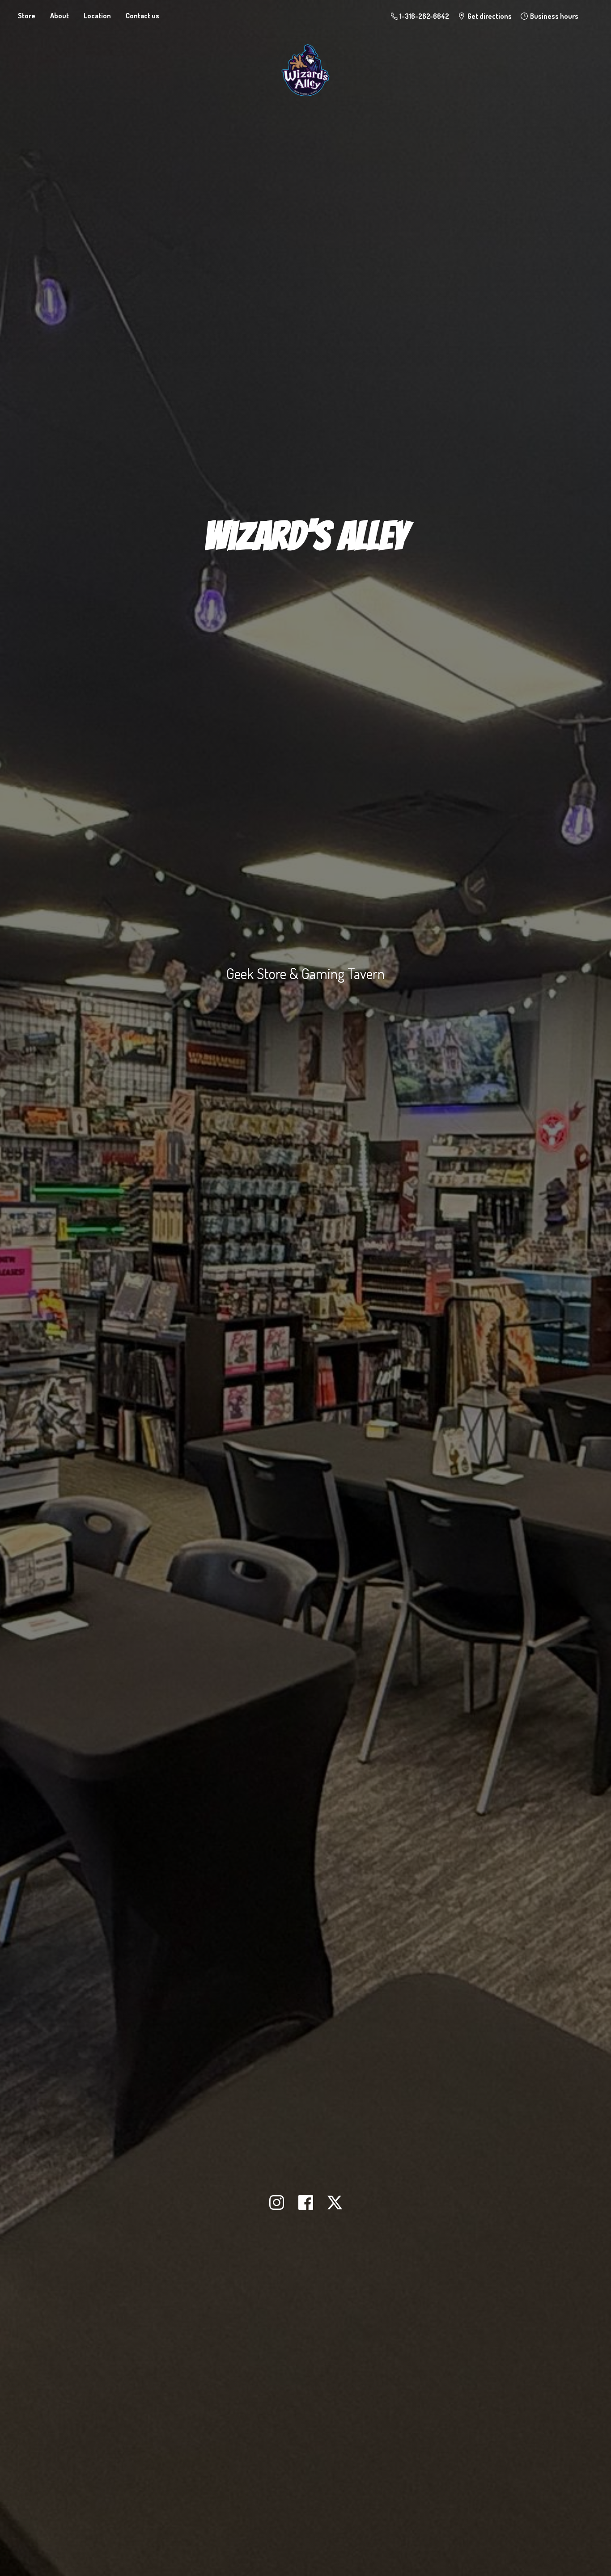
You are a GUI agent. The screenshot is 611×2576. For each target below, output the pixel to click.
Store (27, 16)
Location (97, 16)
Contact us (142, 16)
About (59, 16)
